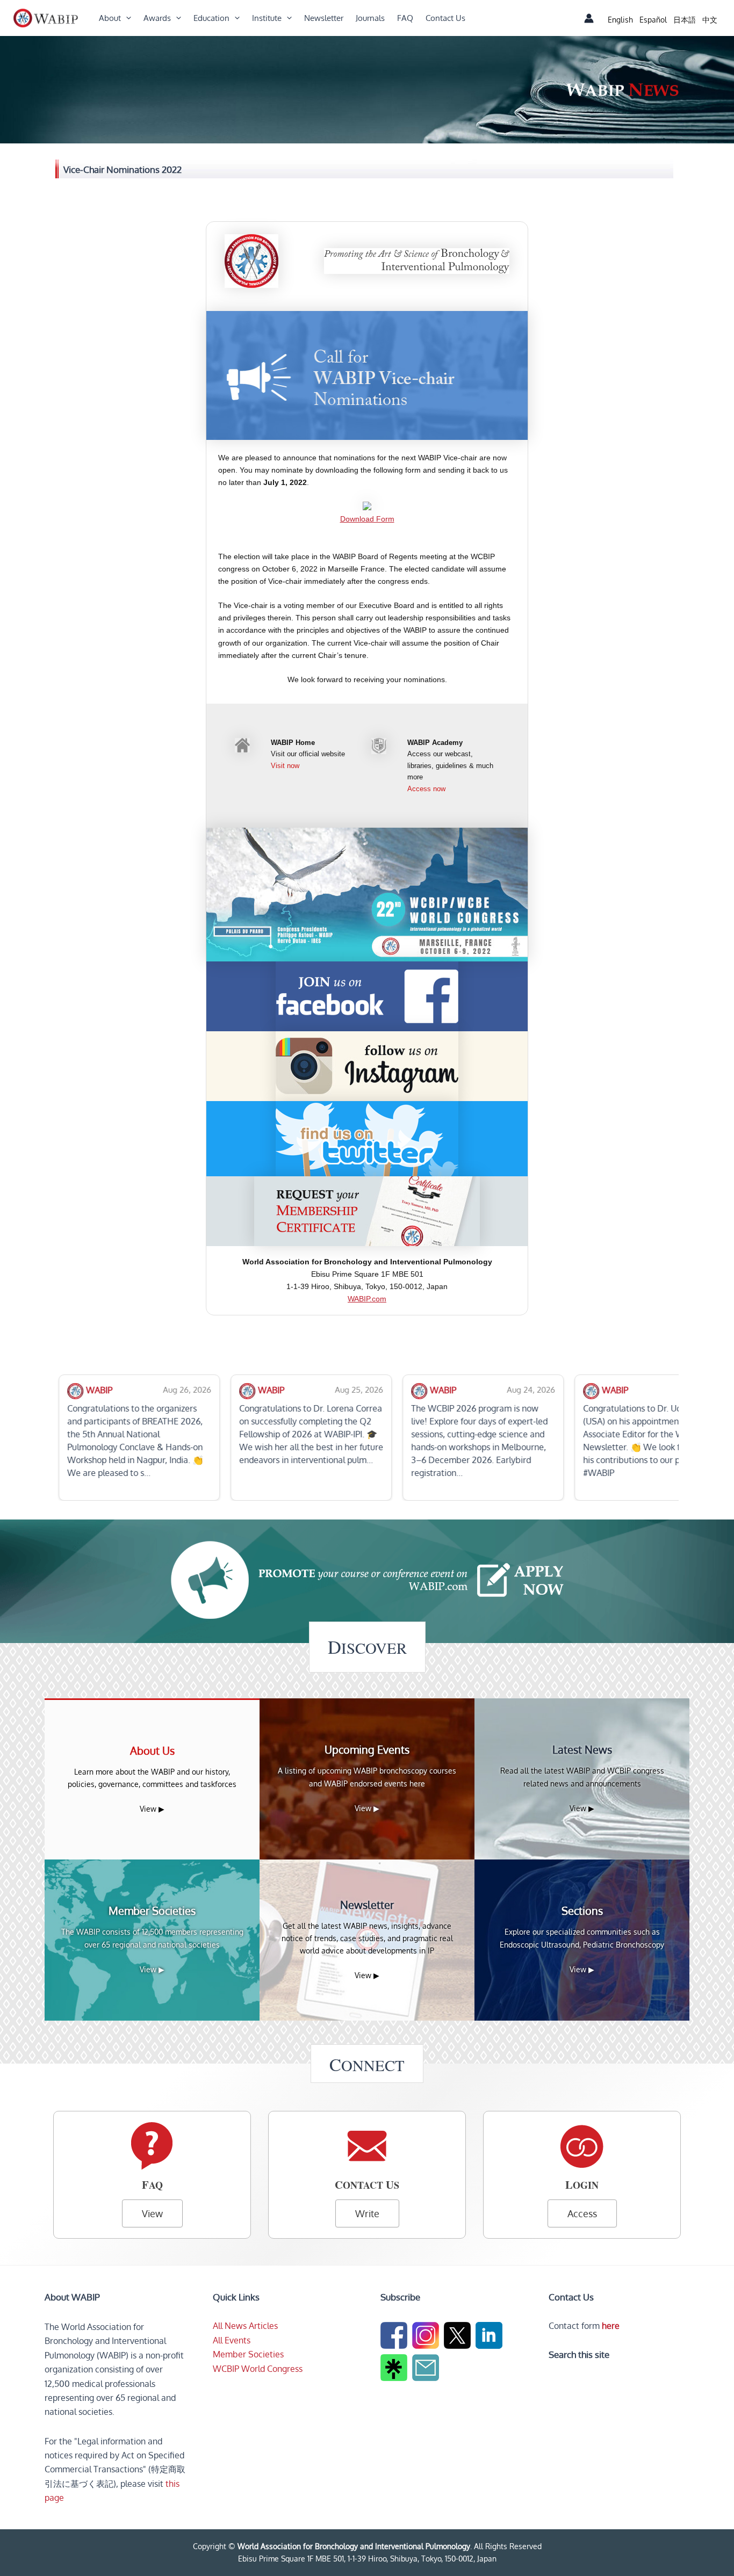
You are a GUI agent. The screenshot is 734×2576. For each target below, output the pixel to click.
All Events (232, 2340)
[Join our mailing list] (427, 2370)
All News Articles (245, 2326)
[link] (620, 20)
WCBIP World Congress (258, 2369)
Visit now (285, 766)
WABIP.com (367, 1299)
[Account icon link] (589, 18)
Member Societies (248, 2354)
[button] (126, 18)
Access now (426, 789)
